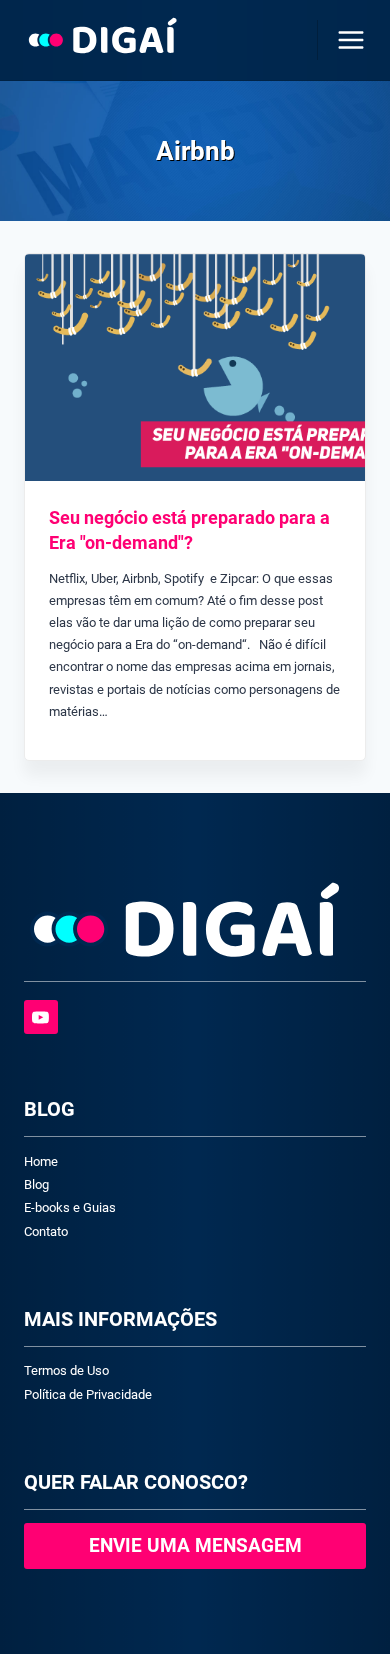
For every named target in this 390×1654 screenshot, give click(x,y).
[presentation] (195, 367)
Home (41, 1161)
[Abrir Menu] (347, 39)
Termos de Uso (66, 1370)
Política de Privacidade (88, 1394)
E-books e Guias (70, 1207)
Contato (46, 1231)
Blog (36, 1184)
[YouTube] (41, 1017)
